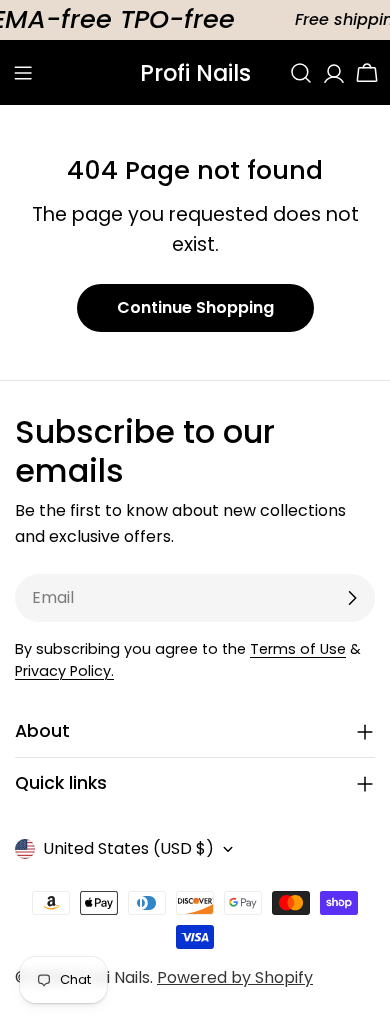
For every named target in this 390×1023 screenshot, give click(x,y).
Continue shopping (195, 307)
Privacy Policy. (64, 671)
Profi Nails (195, 73)
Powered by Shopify (235, 977)
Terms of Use (298, 649)
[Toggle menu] (23, 73)
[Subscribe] (352, 598)
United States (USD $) (128, 848)
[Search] (301, 73)
